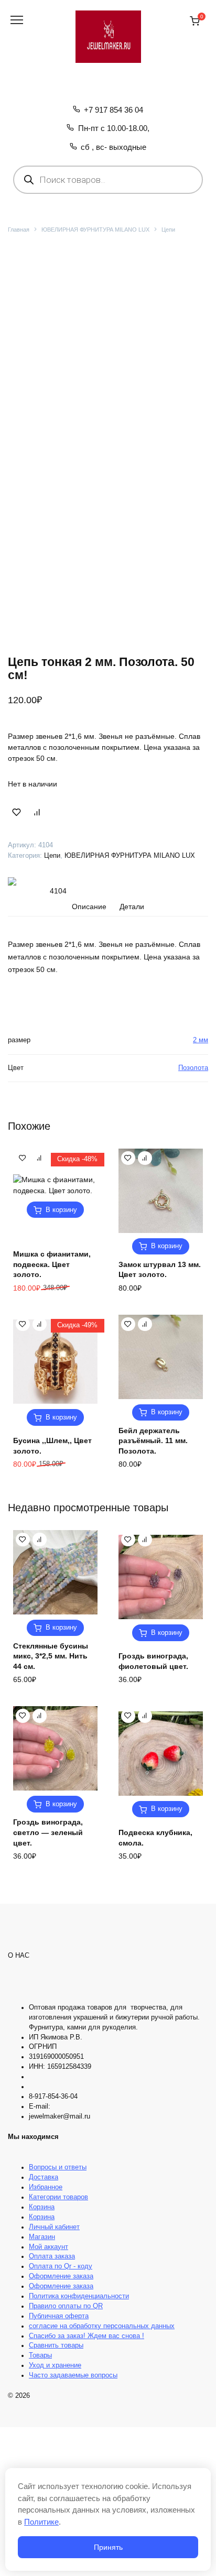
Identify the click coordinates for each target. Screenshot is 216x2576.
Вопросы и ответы (58, 2167)
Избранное (46, 2187)
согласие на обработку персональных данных (102, 2326)
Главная (19, 230)
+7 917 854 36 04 (114, 110)
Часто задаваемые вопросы (73, 2375)
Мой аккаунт (48, 2247)
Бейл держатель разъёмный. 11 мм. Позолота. (153, 1441)
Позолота (193, 1068)
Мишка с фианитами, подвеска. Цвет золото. (52, 1264)
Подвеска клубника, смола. (155, 1838)
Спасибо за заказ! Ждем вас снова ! (87, 2336)
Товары (40, 2355)
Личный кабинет (54, 2227)
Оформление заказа (61, 2276)
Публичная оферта (59, 2316)
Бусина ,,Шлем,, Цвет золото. (52, 1446)
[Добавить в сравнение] (37, 812)
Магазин (42, 2237)
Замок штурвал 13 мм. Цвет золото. (160, 1270)
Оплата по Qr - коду (61, 2266)
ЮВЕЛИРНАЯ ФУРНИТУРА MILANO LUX (95, 230)
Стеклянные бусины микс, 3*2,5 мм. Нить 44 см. (51, 1656)
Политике (41, 2522)
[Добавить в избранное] (17, 812)
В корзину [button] (61, 1210)
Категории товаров (58, 2197)
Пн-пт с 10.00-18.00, (114, 128)
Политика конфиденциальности (79, 2296)
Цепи (168, 230)
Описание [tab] (89, 907)
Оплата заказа (52, 2256)
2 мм (201, 1040)
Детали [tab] (132, 907)
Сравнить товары (56, 2345)
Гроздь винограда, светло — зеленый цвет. (48, 1832)
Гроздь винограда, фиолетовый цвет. (153, 1661)
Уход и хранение (55, 2365)
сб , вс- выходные (114, 147)
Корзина (42, 2207)
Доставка (44, 2177)
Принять (108, 2547)
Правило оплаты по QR (66, 2306)
